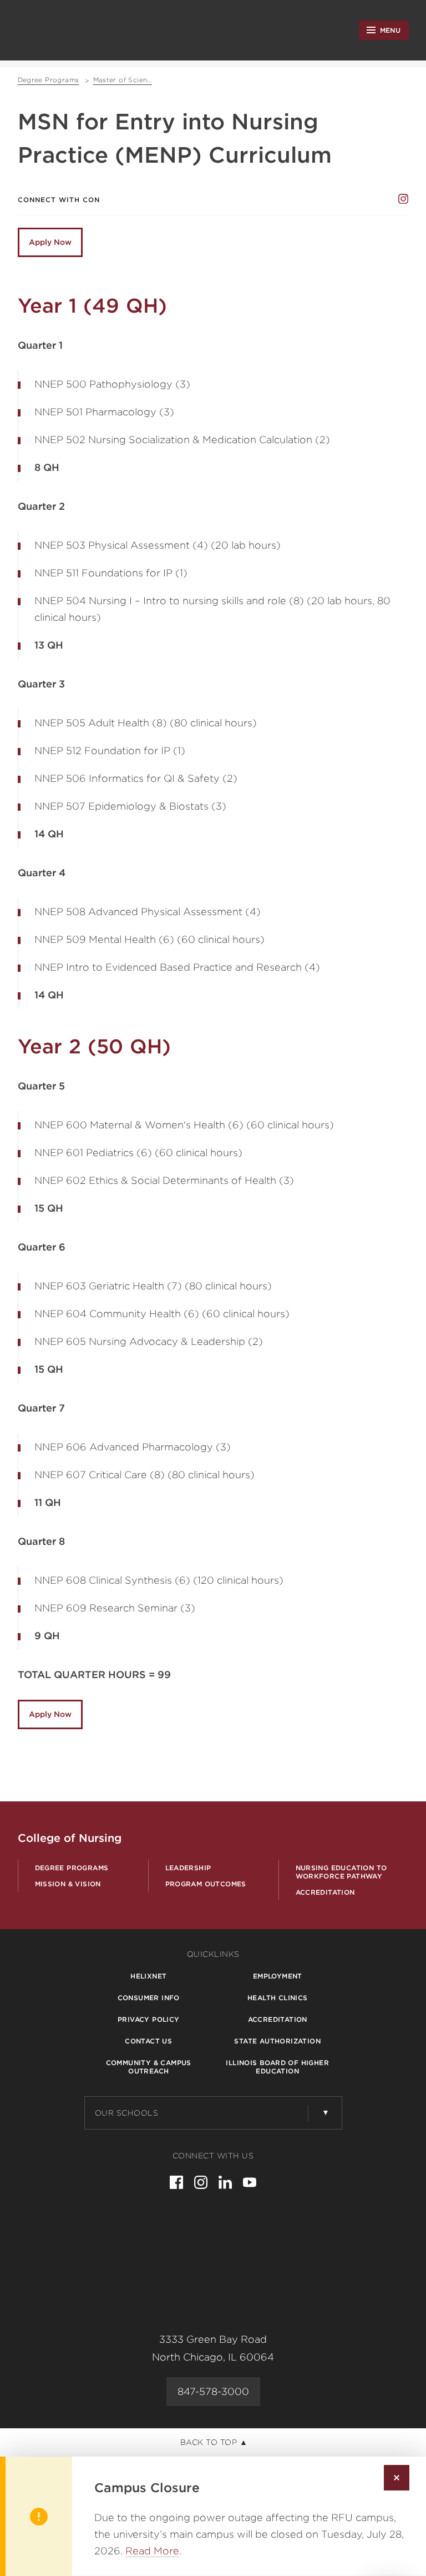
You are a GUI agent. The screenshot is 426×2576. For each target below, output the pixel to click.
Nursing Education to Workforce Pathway (341, 1872)
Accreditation (325, 1892)
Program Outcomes (206, 1884)
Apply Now (50, 242)
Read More (152, 2551)
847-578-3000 (213, 2391)
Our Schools (127, 2113)
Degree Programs (72, 1868)
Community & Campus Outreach (149, 2067)
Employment (278, 1976)
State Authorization (277, 2041)
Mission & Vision (68, 1884)
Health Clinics (278, 1998)
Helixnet (148, 1976)
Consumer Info (149, 1998)
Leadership (188, 1868)
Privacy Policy (149, 2019)
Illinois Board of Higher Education (277, 2067)
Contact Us (148, 2041)
